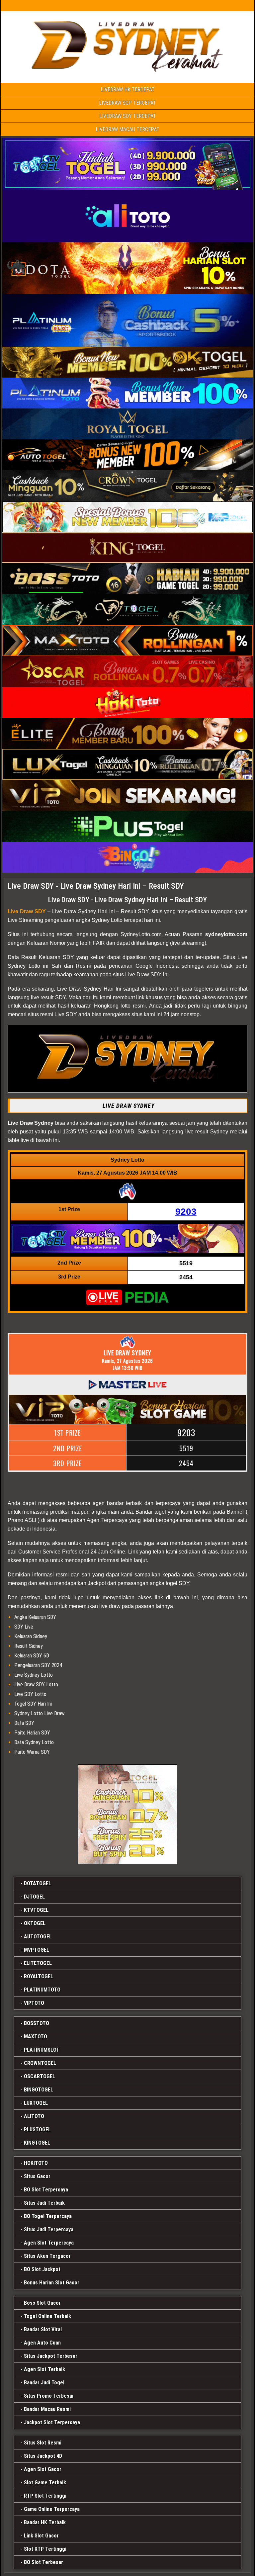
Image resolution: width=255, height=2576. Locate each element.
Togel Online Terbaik (47, 2316)
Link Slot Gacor (41, 2536)
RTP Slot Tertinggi (45, 2496)
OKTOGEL (35, 1923)
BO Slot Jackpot (42, 2269)
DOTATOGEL (38, 1883)
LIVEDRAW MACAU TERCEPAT (127, 129)
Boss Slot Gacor (42, 2303)
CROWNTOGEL (40, 2063)
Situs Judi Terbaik (44, 2203)
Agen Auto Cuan (42, 2343)
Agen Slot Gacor (43, 2469)
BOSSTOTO (37, 2023)
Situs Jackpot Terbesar (51, 2356)
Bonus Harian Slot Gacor (52, 2283)
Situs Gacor (37, 2176)
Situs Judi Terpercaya (49, 2229)
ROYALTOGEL (39, 1976)
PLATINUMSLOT (42, 2050)
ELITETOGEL (38, 1963)
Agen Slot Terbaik (44, 2369)
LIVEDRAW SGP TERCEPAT (127, 103)
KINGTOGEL (37, 2143)
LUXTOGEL (36, 2103)
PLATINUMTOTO (42, 1990)
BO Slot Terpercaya (46, 2190)
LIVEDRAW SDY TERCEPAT (128, 116)
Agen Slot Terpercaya (49, 2243)
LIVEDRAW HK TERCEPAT (128, 89)
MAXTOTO (36, 2037)
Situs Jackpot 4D (43, 2456)
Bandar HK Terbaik (45, 2522)
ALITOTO (34, 2116)
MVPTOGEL (37, 1950)
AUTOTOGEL (38, 1937)
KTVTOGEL (36, 1910)
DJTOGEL (34, 1897)
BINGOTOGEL (39, 2090)
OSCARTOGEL (40, 2076)
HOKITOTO (36, 2163)
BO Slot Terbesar (43, 2562)
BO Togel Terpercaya (48, 2216)
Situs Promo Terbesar (49, 2396)
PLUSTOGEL (37, 2130)
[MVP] (127, 1814)
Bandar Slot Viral (43, 2329)
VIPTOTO (34, 2003)
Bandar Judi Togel (44, 2383)
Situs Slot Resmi (43, 2443)
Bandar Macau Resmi (47, 2409)
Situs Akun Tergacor (47, 2256)
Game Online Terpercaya (52, 2509)
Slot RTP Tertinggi (45, 2549)
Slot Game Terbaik (45, 2483)
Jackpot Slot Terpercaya (52, 2422)
